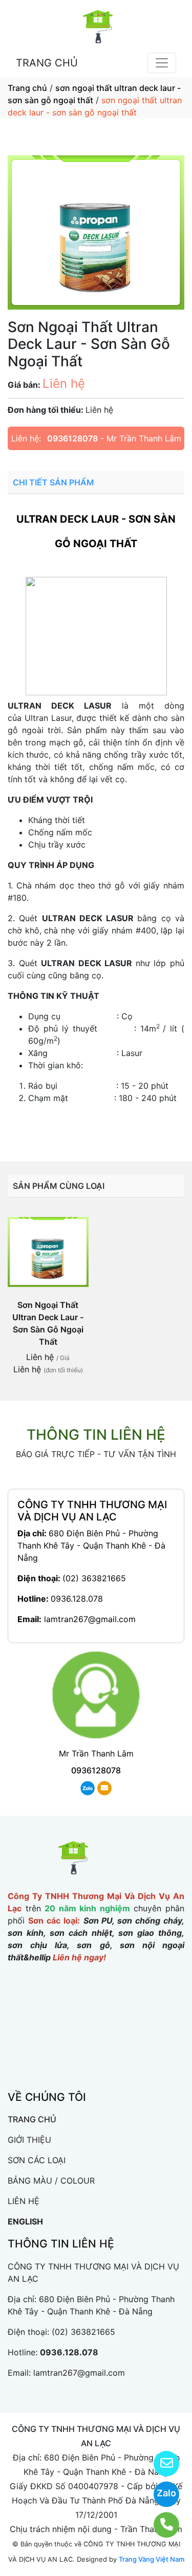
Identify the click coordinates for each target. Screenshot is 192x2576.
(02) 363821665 (94, 1578)
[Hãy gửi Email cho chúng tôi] (160, 2464)
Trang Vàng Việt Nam (152, 2559)
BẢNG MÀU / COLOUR (51, 2181)
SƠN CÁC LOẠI (37, 2160)
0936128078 (72, 438)
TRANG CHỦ (47, 63)
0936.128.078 (77, 1599)
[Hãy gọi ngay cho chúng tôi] (160, 2525)
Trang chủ (27, 88)
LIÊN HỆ (24, 2201)
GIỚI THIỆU (29, 2140)
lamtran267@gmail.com (90, 1619)
